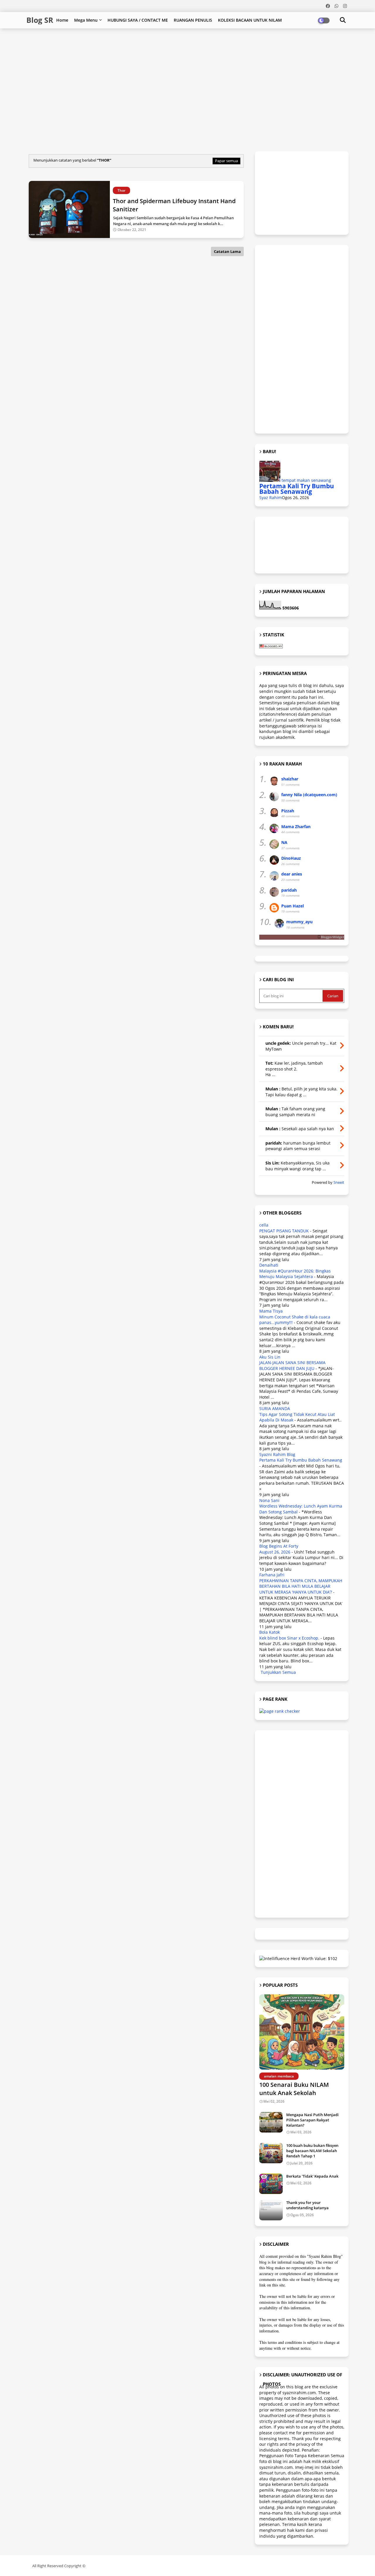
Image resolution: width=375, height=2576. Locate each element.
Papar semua (226, 161)
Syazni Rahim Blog (277, 1454)
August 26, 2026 (275, 1552)
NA (284, 842)
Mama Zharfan (296, 827)
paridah (289, 890)
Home (62, 20)
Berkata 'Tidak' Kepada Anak (312, 2176)
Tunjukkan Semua (278, 1672)
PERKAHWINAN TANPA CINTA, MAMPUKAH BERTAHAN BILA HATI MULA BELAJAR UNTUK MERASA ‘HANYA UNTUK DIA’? (301, 1586)
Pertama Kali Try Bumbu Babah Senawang (297, 489)
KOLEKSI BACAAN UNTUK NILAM (250, 20)
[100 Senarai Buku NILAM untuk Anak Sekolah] (302, 2032)
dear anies (292, 874)
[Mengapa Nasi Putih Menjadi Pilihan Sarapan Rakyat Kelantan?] (271, 2122)
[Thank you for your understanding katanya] (271, 2210)
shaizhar (290, 779)
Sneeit (339, 1182)
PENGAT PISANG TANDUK (284, 1231)
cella (264, 1225)
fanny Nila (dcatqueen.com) (309, 795)
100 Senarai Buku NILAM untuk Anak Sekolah (294, 2089)
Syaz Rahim (271, 497)
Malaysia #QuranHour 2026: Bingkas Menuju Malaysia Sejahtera (295, 1274)
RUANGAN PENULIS (193, 20)
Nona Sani (269, 1500)
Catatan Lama (227, 251)
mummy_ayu (299, 922)
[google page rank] (280, 1711)
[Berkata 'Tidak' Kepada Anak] (271, 2184)
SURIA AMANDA (275, 1408)
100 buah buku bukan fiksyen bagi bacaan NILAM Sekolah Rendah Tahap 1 (312, 2151)
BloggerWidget (333, 937)
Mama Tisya (271, 1311)
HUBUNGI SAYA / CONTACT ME (138, 20)
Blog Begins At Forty (279, 1546)
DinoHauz (291, 858)
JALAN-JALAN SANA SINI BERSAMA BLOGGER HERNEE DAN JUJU (292, 1365)
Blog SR (40, 20)
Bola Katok (270, 1632)
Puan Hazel (293, 906)
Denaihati (269, 1265)
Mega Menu (86, 20)
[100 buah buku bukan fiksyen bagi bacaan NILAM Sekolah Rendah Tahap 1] (271, 2153)
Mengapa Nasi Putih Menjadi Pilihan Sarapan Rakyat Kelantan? (312, 2120)
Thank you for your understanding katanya (307, 2205)
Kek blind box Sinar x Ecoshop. (289, 1638)
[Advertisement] (168, 47)
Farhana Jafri (272, 1575)
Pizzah (288, 811)
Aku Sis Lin (270, 1357)
